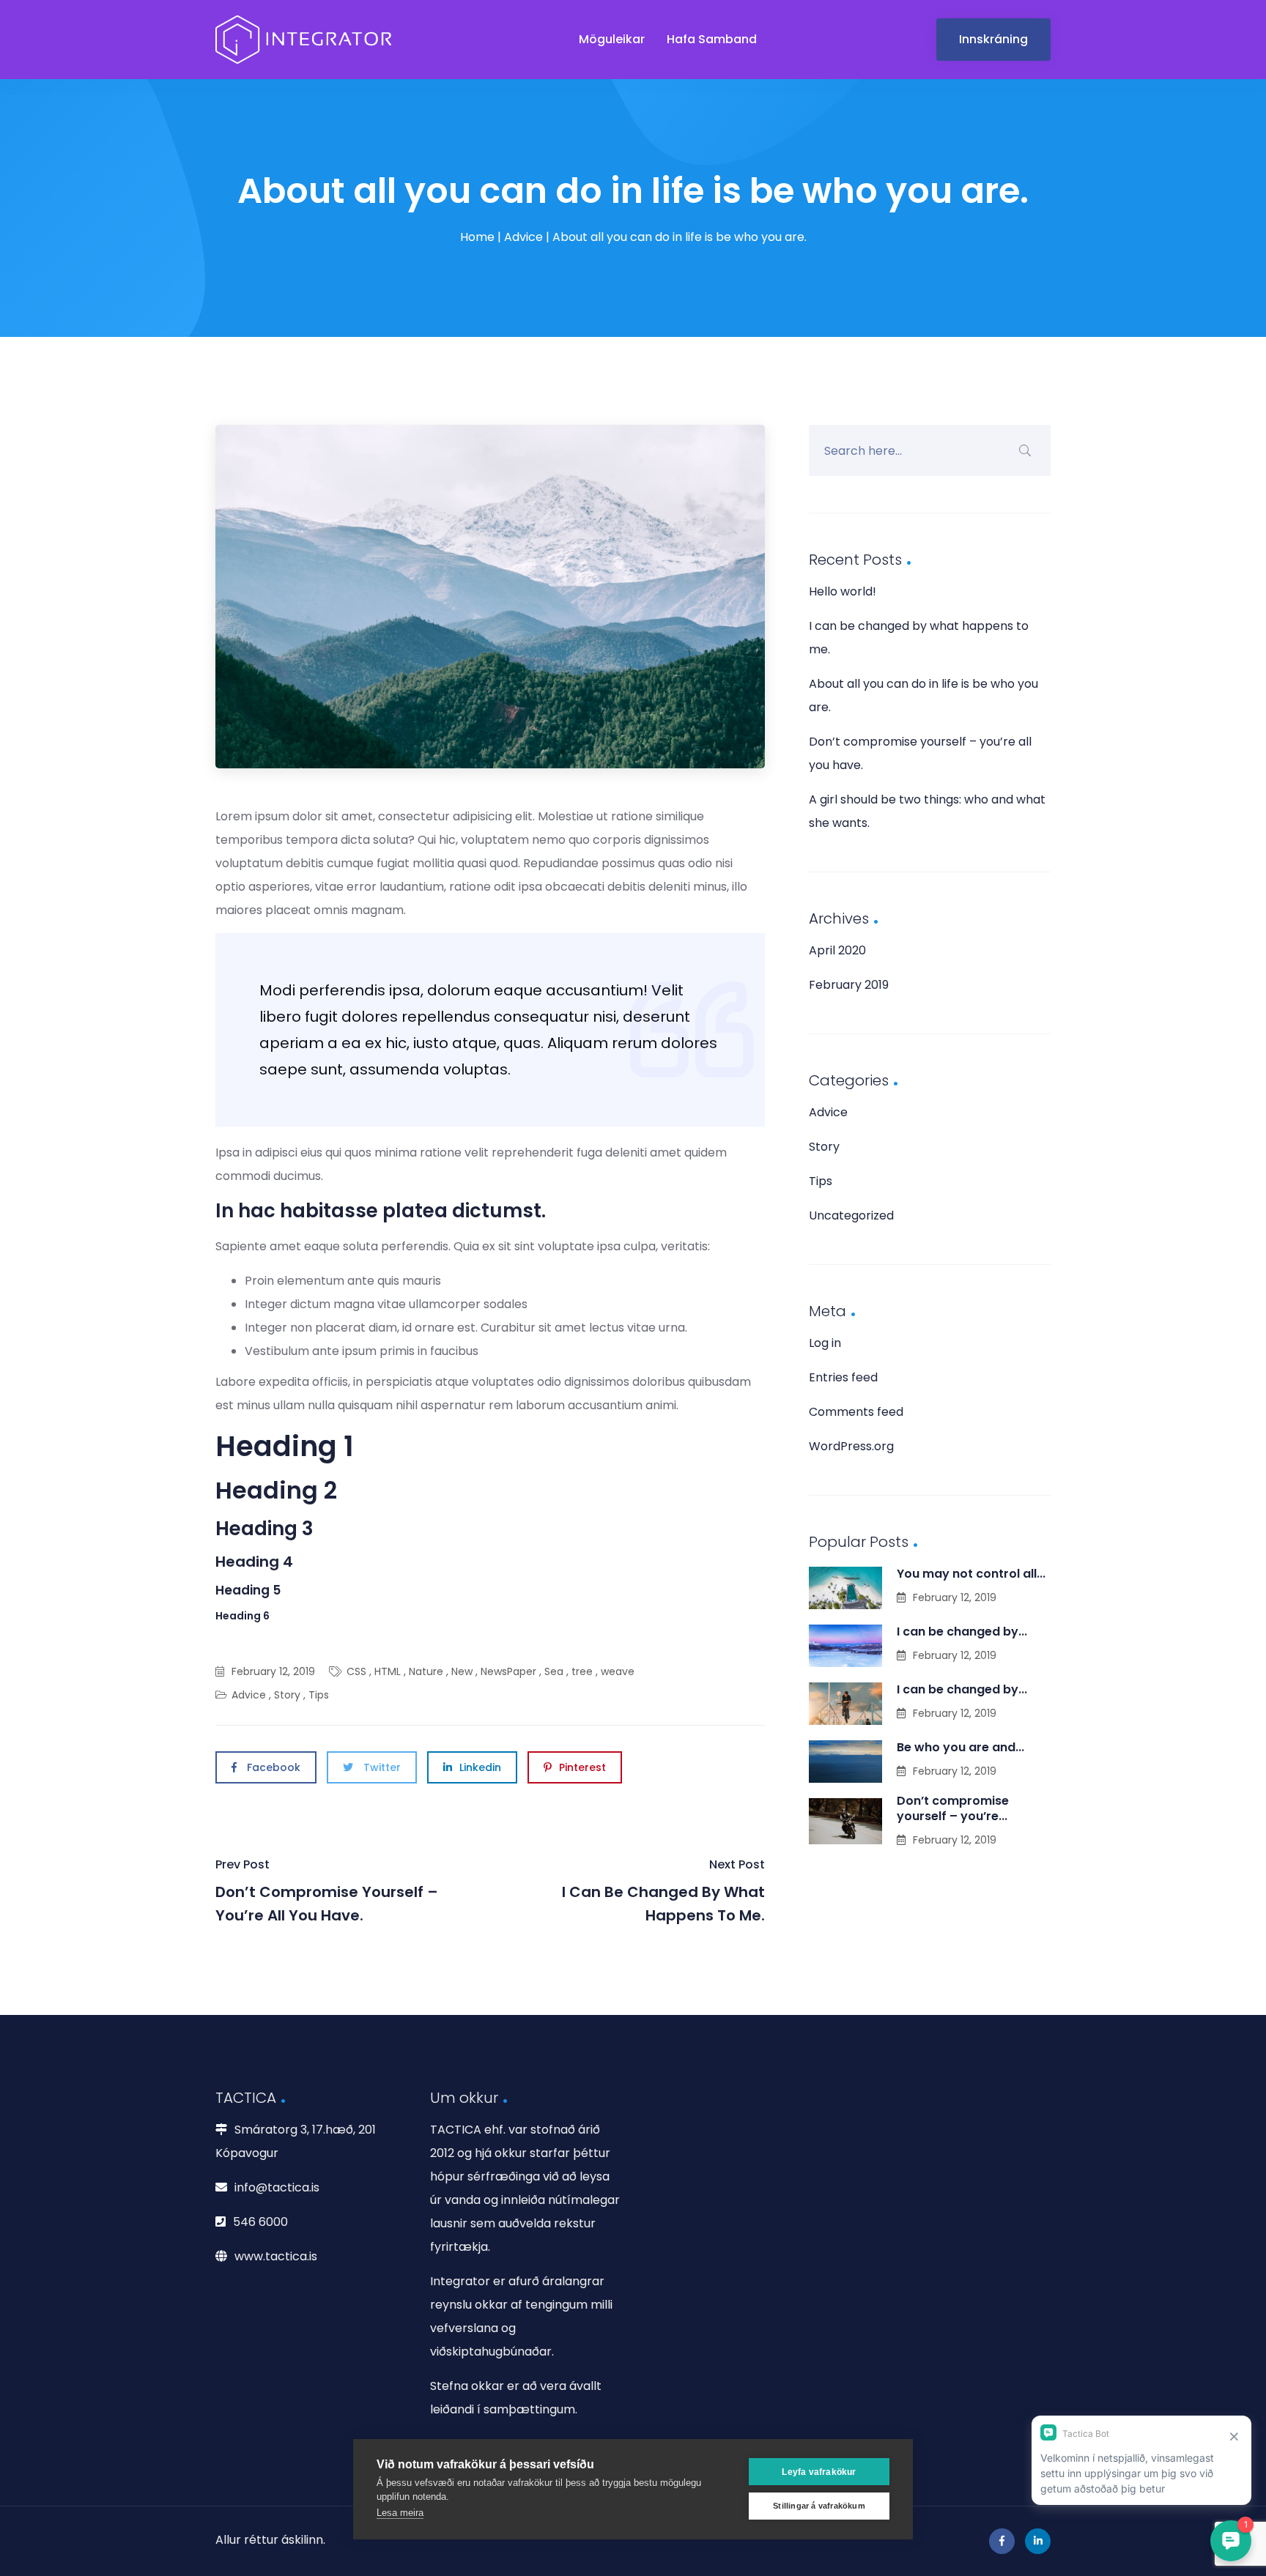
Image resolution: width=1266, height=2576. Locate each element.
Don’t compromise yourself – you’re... (953, 1808)
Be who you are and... (960, 1747)
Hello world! (843, 591)
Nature (426, 1671)
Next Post (663, 1891)
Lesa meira (400, 2513)
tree (582, 1671)
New (462, 1671)
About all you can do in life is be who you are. (923, 695)
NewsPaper (508, 1671)
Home (477, 237)
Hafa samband (712, 39)
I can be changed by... (962, 1632)
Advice (523, 237)
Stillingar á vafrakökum (819, 2506)
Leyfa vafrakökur (819, 2472)
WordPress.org (851, 1446)
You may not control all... (971, 1574)
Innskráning (993, 39)
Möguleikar (612, 39)
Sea (554, 1671)
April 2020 (837, 950)
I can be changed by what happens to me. (919, 638)
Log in (825, 1343)
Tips (319, 1695)
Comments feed (856, 1412)
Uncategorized (851, 1215)
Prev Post (327, 1891)
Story (287, 1695)
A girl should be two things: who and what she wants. (927, 811)
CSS (356, 1671)
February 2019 (849, 985)
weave (618, 1671)
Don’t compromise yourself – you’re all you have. (920, 753)
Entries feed (843, 1377)
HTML (388, 1671)
